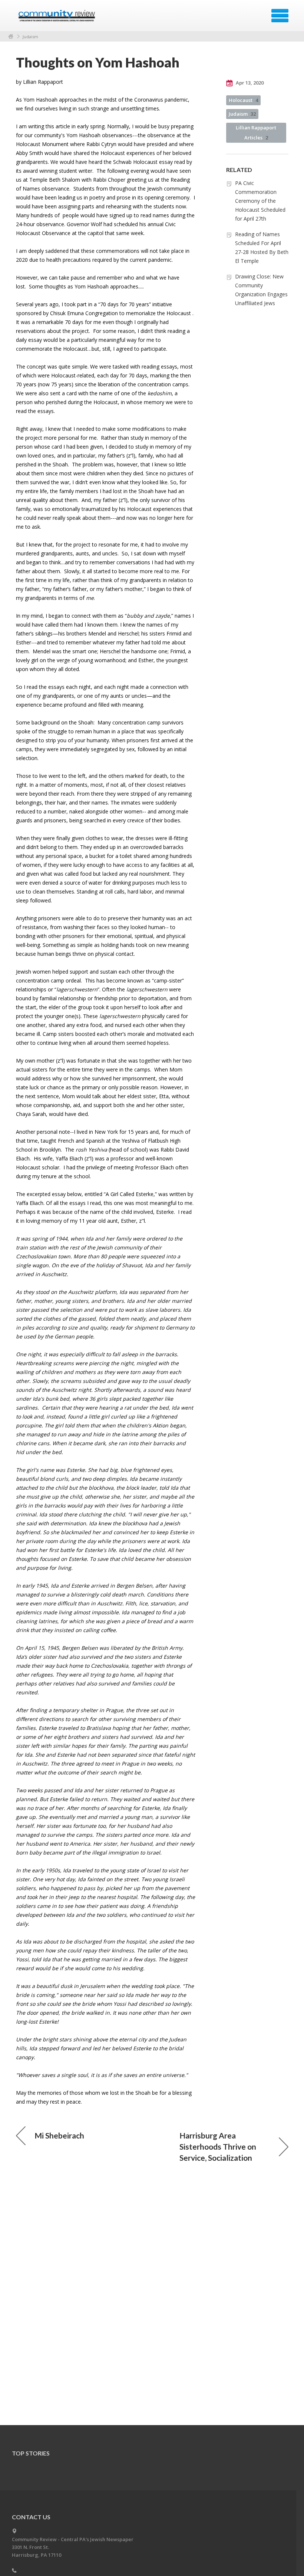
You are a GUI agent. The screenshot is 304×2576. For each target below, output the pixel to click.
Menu (280, 16)
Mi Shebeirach (59, 2135)
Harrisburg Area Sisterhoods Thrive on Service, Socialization (218, 2146)
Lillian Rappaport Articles (256, 133)
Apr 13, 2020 (249, 83)
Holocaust (243, 100)
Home (11, 37)
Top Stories (31, 2453)
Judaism (30, 37)
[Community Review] (58, 18)
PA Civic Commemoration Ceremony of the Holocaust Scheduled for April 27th (260, 201)
